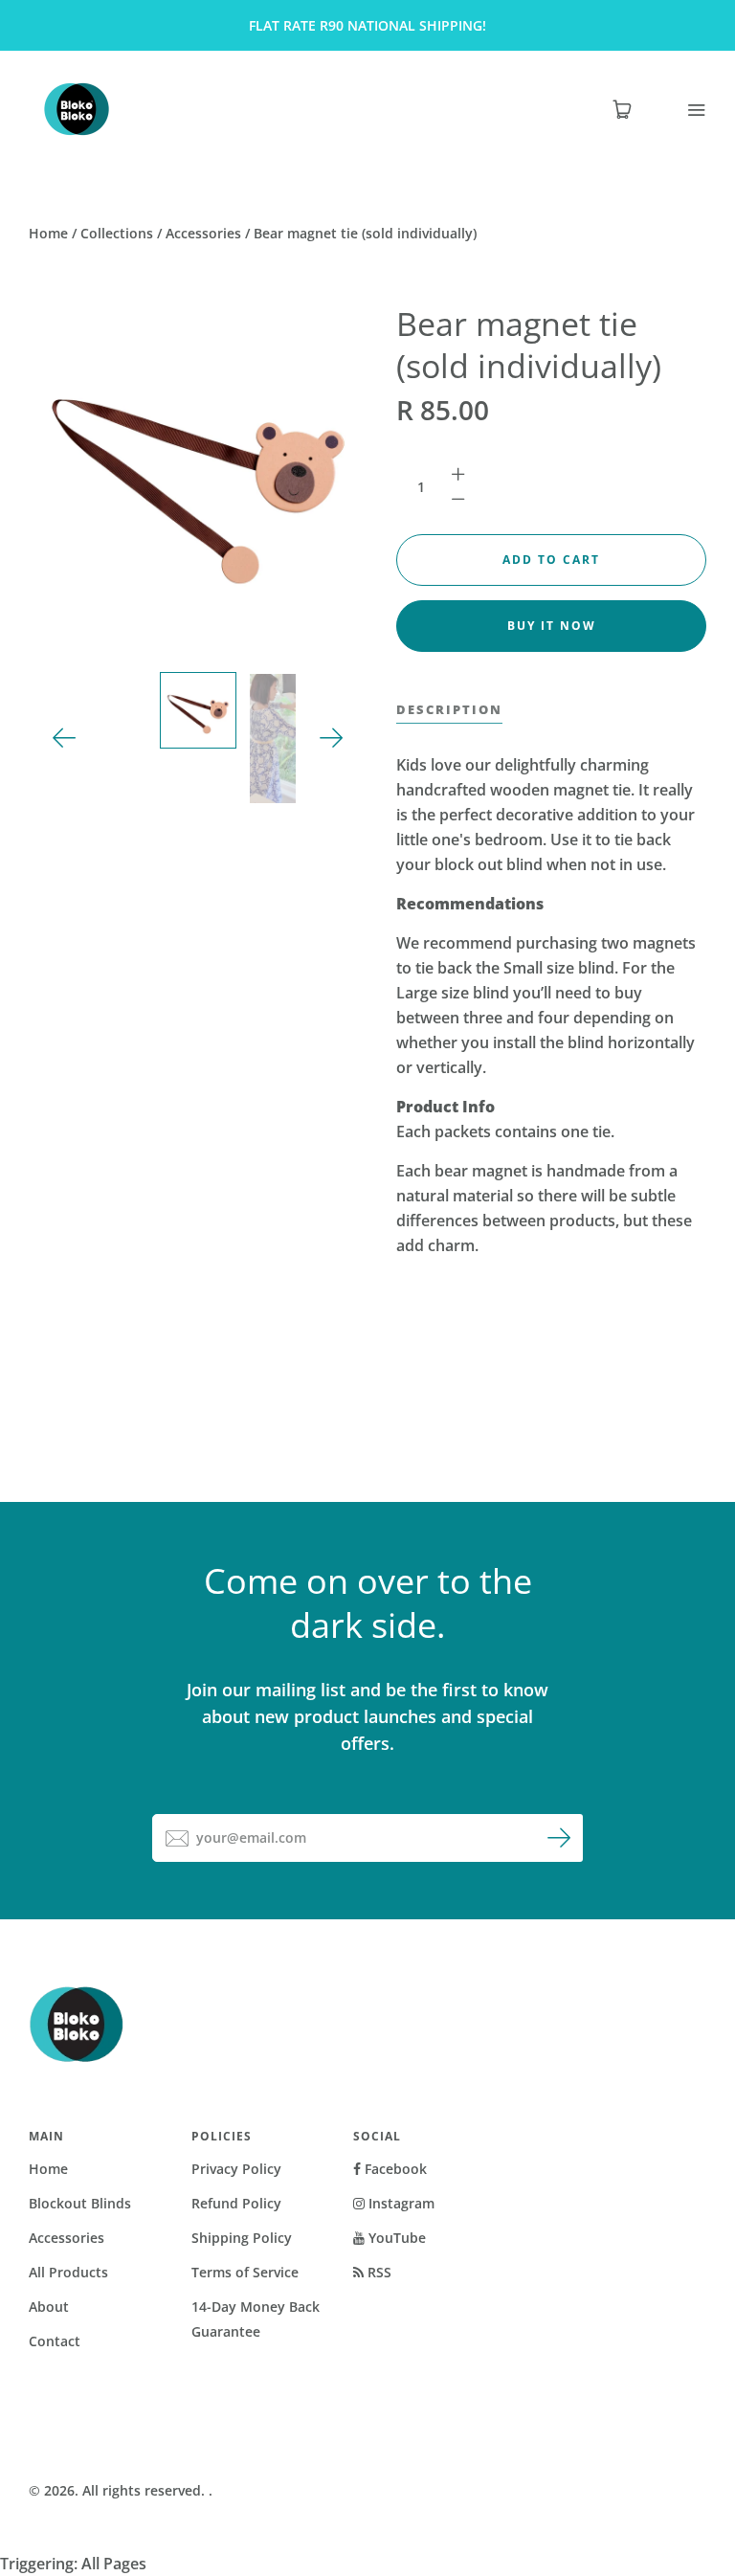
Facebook (394, 2169)
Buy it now (552, 626)
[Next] (332, 739)
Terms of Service (245, 2272)
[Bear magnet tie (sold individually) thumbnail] (198, 710)
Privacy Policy (236, 2169)
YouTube (395, 2238)
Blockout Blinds (80, 2203)
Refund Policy (236, 2203)
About (49, 2307)
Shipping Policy (242, 2238)
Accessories (203, 233)
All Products (68, 2272)
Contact (55, 2341)
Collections (117, 233)
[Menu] (684, 110)
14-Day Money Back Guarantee (256, 2319)
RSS (378, 2272)
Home (48, 233)
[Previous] (65, 739)
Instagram (400, 2203)
